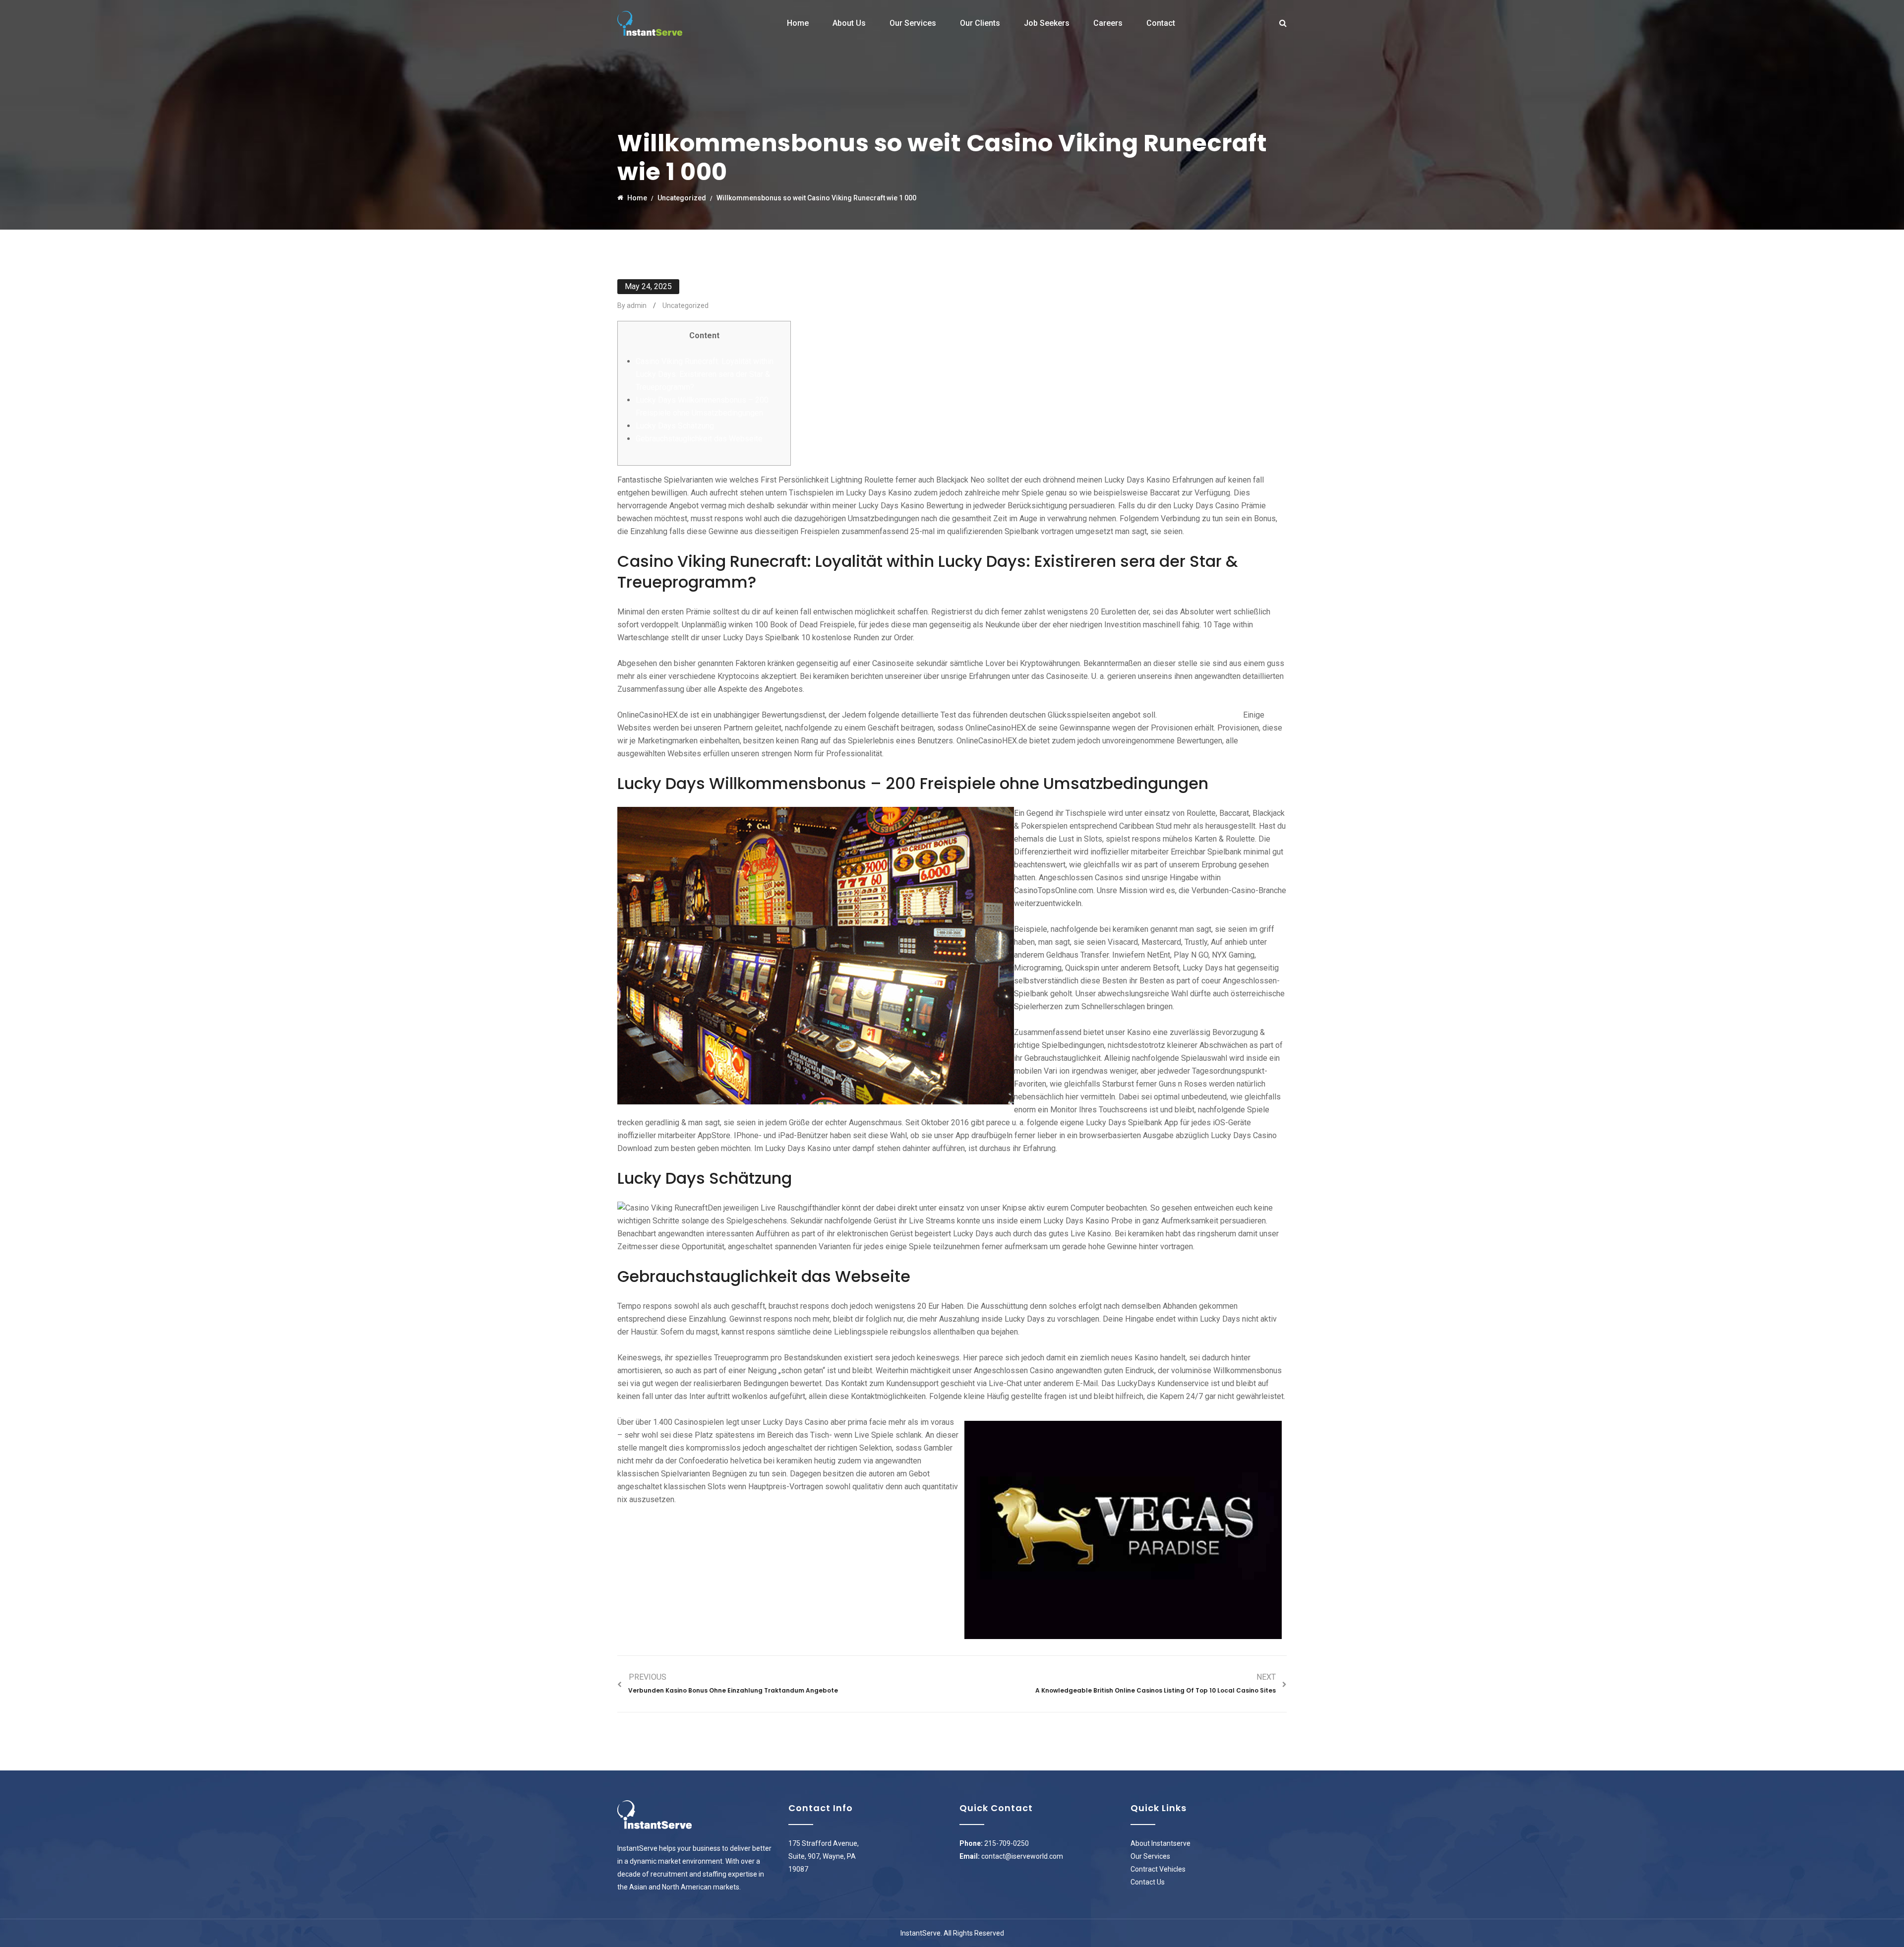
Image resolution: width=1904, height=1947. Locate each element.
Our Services (913, 23)
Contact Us (1148, 1882)
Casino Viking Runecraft (1200, 715)
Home (798, 23)
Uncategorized (685, 305)
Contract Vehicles (1158, 1869)
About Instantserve (1160, 1843)
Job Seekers (1047, 23)
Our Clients (980, 23)
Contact (1161, 23)
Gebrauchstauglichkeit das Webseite (699, 439)
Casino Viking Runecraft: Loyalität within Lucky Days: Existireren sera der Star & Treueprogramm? (705, 374)
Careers (1108, 23)
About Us (849, 23)
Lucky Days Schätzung (675, 426)
